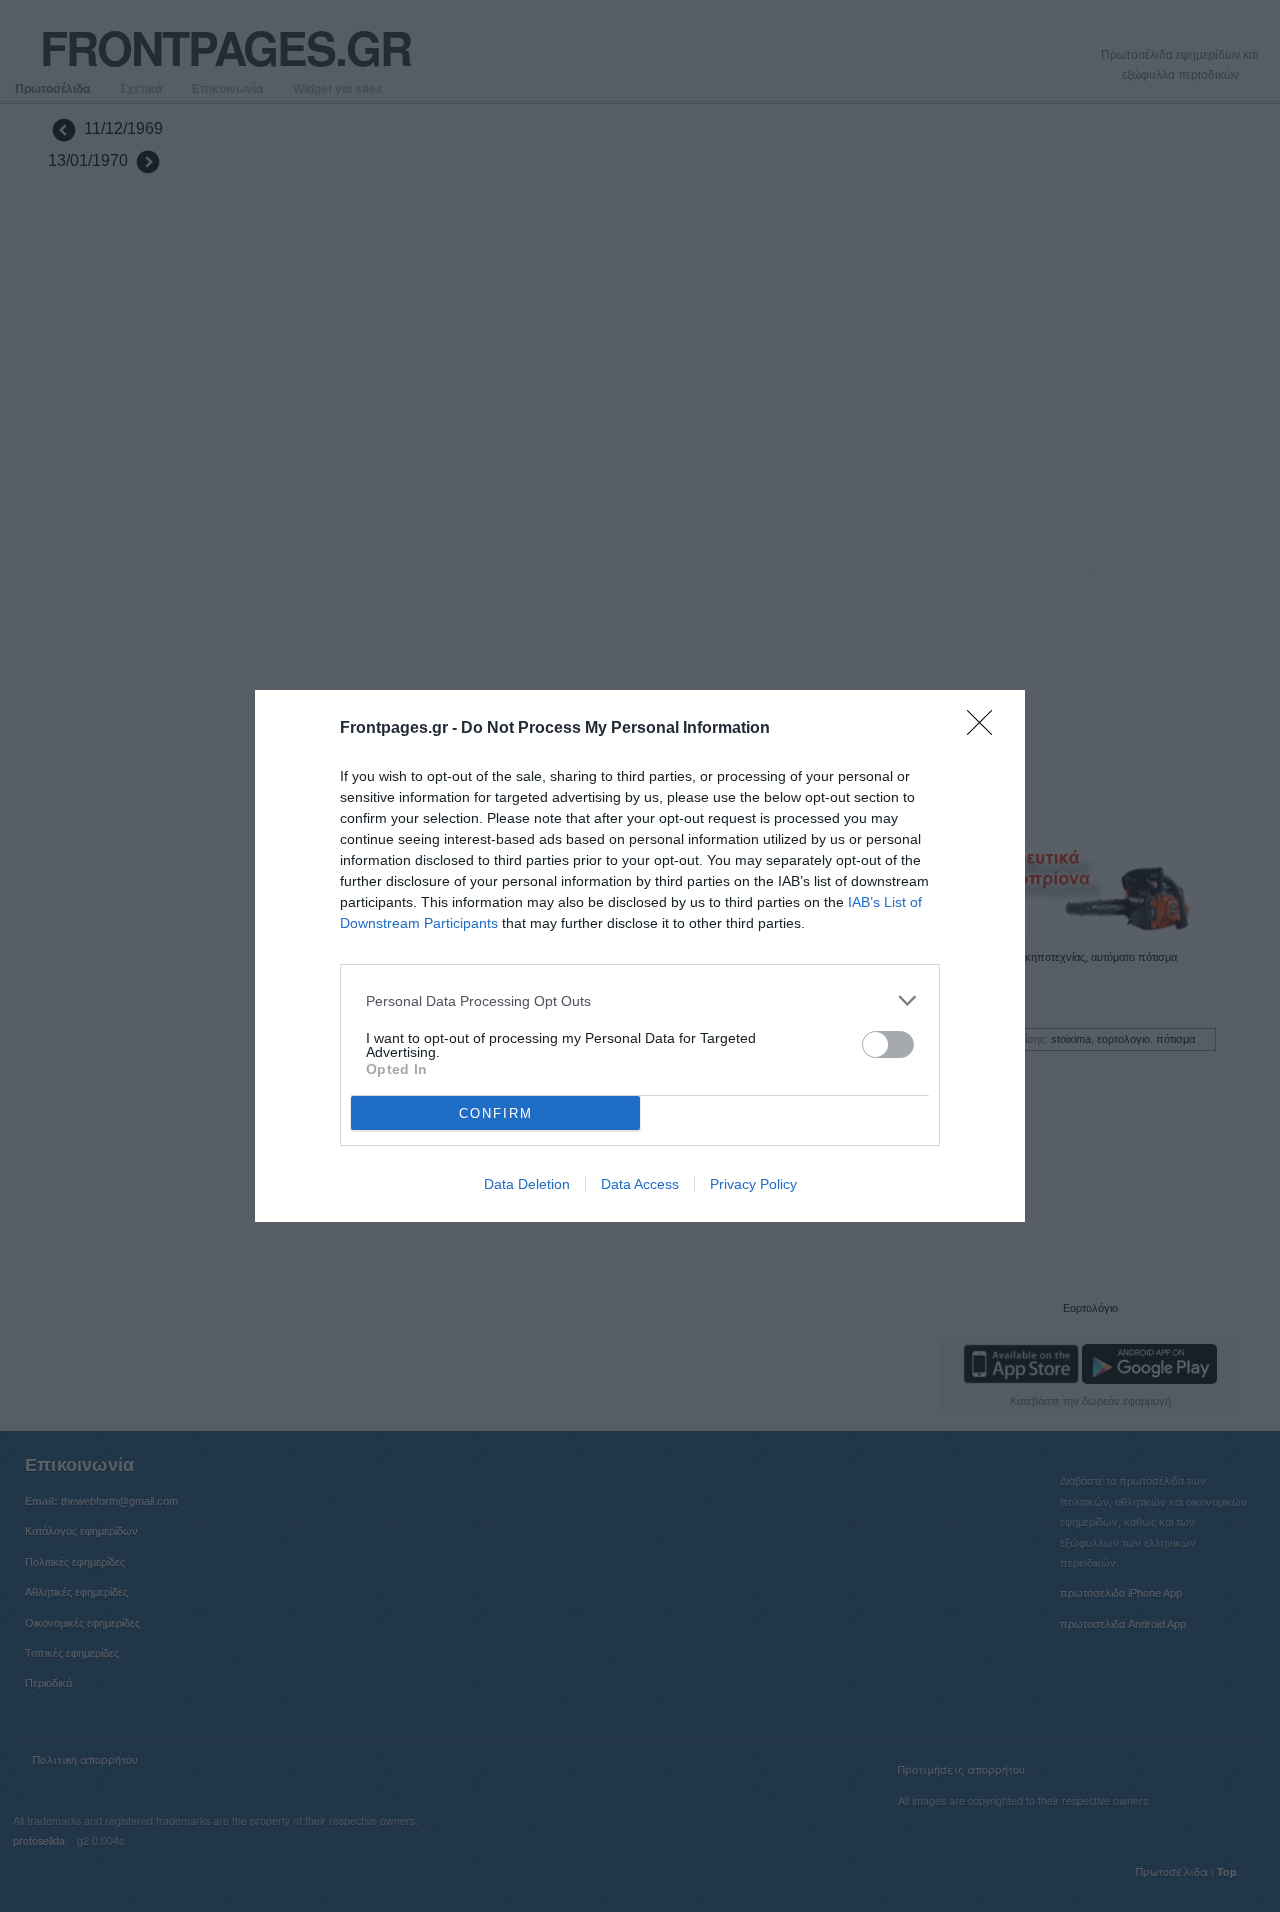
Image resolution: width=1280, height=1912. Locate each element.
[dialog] (640, 956)
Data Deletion (527, 1184)
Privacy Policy (753, 1184)
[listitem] (640, 1000)
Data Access (640, 1184)
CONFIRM (496, 1113)
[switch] (888, 1044)
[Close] (986, 729)
